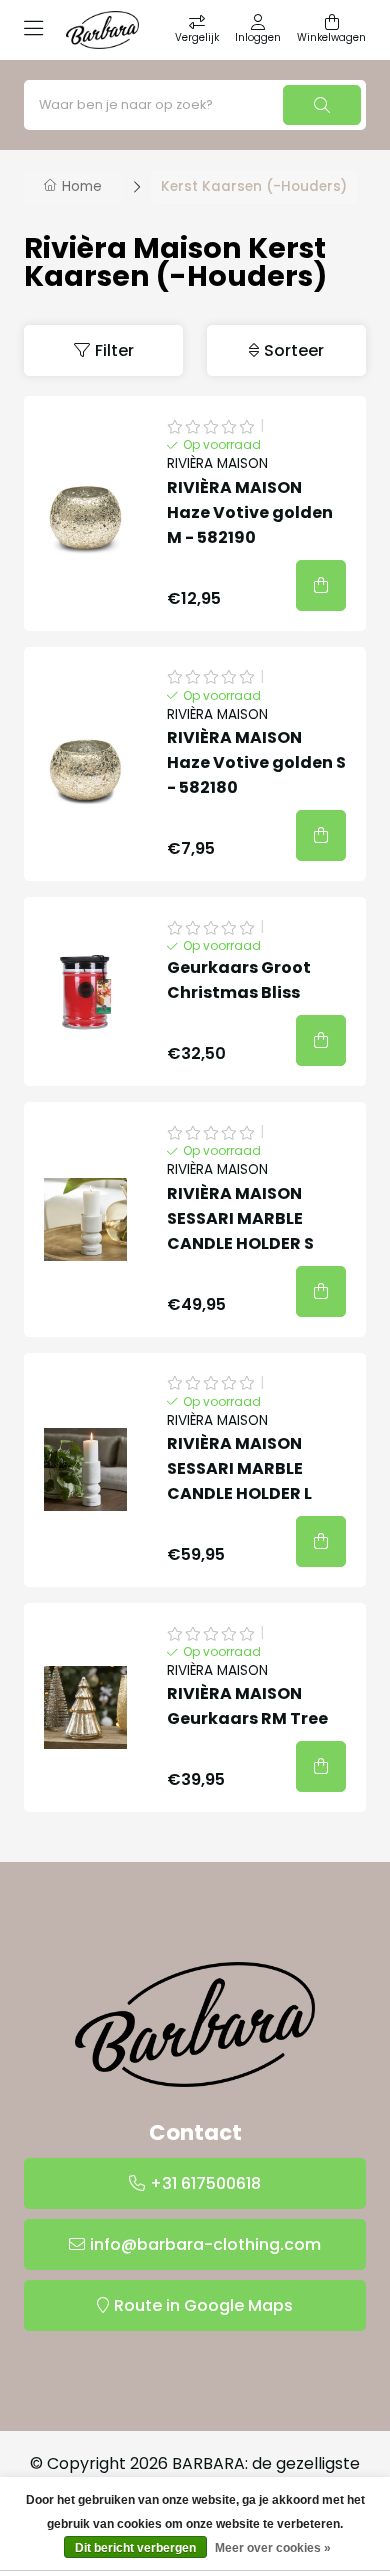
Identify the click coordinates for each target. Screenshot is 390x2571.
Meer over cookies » (273, 2548)
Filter (114, 350)
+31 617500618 (205, 2183)
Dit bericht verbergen (135, 2548)
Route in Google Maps (203, 2305)
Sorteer (294, 350)
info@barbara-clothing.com (205, 2244)
